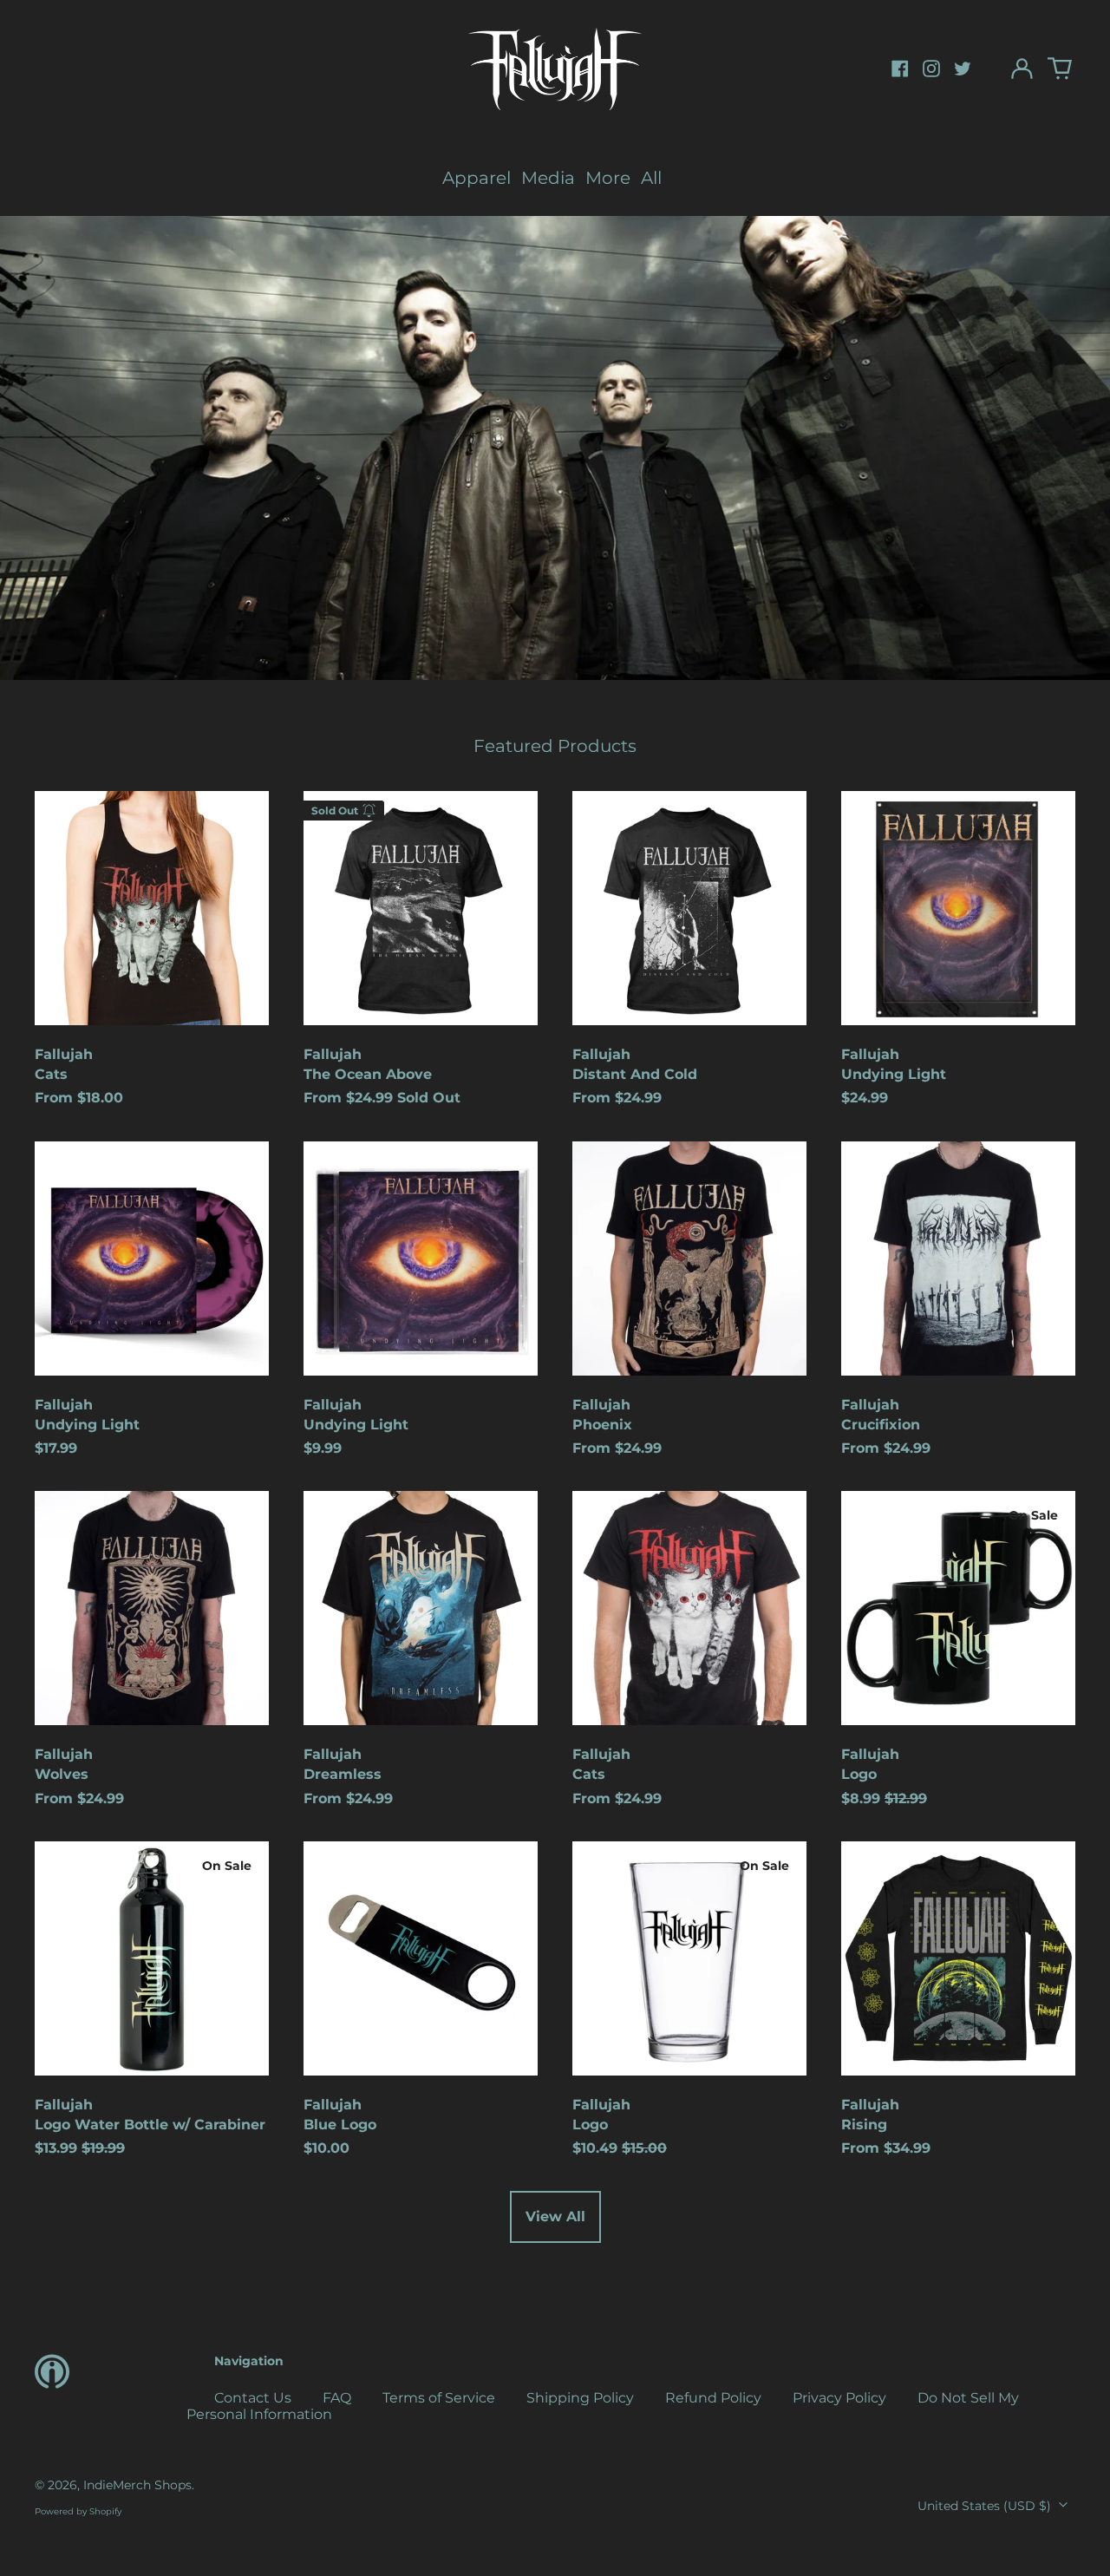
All (651, 178)
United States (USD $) (986, 2506)
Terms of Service (439, 2398)
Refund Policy (713, 2398)
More (608, 178)
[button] (1060, 69)
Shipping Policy (580, 2398)
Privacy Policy (839, 2398)
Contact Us (253, 2398)
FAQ (337, 2398)
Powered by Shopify (78, 2511)
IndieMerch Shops (137, 2485)
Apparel (477, 178)
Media (548, 178)
